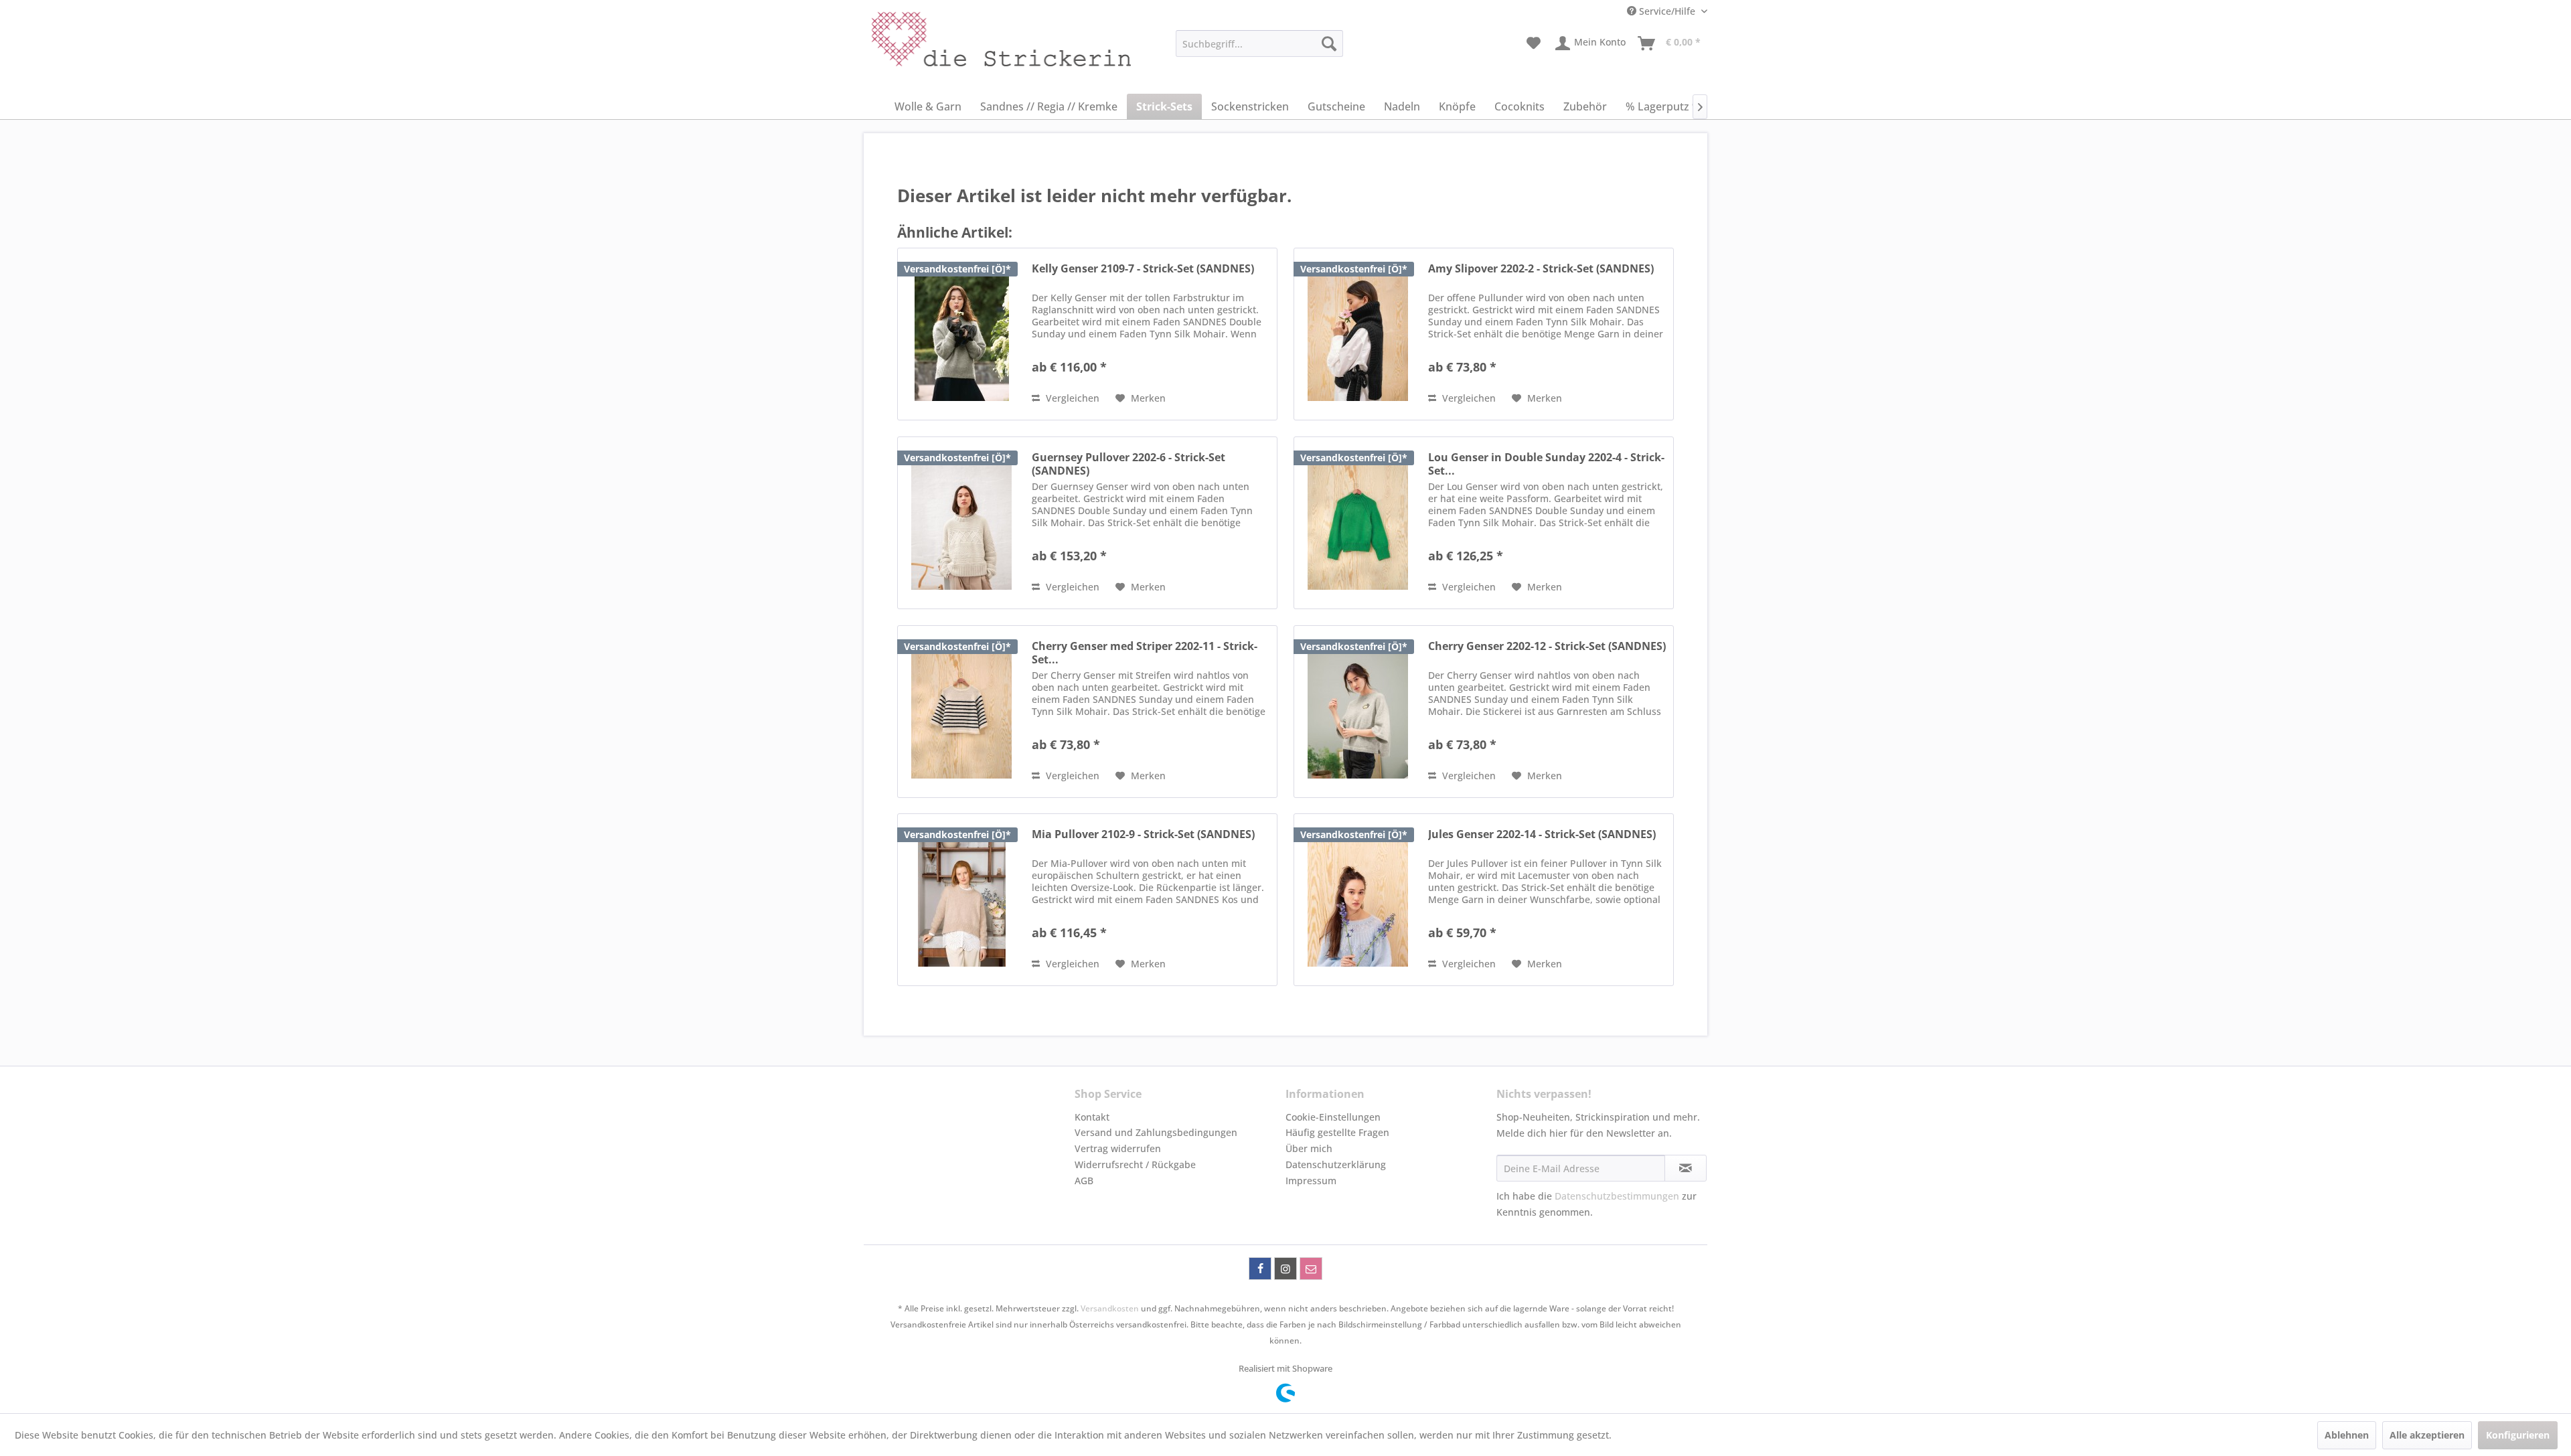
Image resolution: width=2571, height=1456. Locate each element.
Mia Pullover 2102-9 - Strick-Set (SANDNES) (1143, 834)
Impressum (1311, 1181)
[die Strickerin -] (971, 47)
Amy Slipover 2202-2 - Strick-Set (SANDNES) (1541, 269)
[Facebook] (1260, 1269)
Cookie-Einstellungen (1333, 1117)
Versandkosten (1110, 1308)
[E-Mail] (1311, 1269)
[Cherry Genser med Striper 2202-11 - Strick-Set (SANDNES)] (961, 712)
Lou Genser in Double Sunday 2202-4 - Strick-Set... (1546, 464)
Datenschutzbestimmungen (1617, 1196)
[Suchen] (1329, 44)
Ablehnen (2347, 1435)
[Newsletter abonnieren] (1686, 1168)
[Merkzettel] (1534, 44)
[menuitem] (1259, 44)
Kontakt (1092, 1117)
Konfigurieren (2518, 1435)
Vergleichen (1071, 398)
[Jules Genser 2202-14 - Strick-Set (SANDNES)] (1358, 900)
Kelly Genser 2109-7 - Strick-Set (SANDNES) (1143, 269)
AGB (1084, 1181)
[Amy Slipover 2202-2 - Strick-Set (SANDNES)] (1358, 334)
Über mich (1309, 1148)
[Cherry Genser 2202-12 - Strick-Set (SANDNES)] (1358, 712)
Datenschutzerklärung (1336, 1164)
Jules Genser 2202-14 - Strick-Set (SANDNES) (1542, 834)
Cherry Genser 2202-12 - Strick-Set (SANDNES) (1547, 646)
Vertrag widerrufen (1118, 1148)
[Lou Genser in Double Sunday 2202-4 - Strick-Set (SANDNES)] (1358, 523)
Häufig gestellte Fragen (1337, 1132)
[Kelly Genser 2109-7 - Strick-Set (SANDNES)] (961, 334)
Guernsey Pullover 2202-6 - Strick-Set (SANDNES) (1128, 464)
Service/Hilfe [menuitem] (1667, 11)
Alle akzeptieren (2427, 1435)
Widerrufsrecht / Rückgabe (1135, 1164)
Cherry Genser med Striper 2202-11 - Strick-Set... (1145, 653)
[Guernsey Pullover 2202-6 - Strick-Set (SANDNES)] (961, 523)
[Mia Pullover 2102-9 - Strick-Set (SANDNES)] (961, 900)
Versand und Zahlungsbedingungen (1156, 1132)
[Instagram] (1285, 1269)
